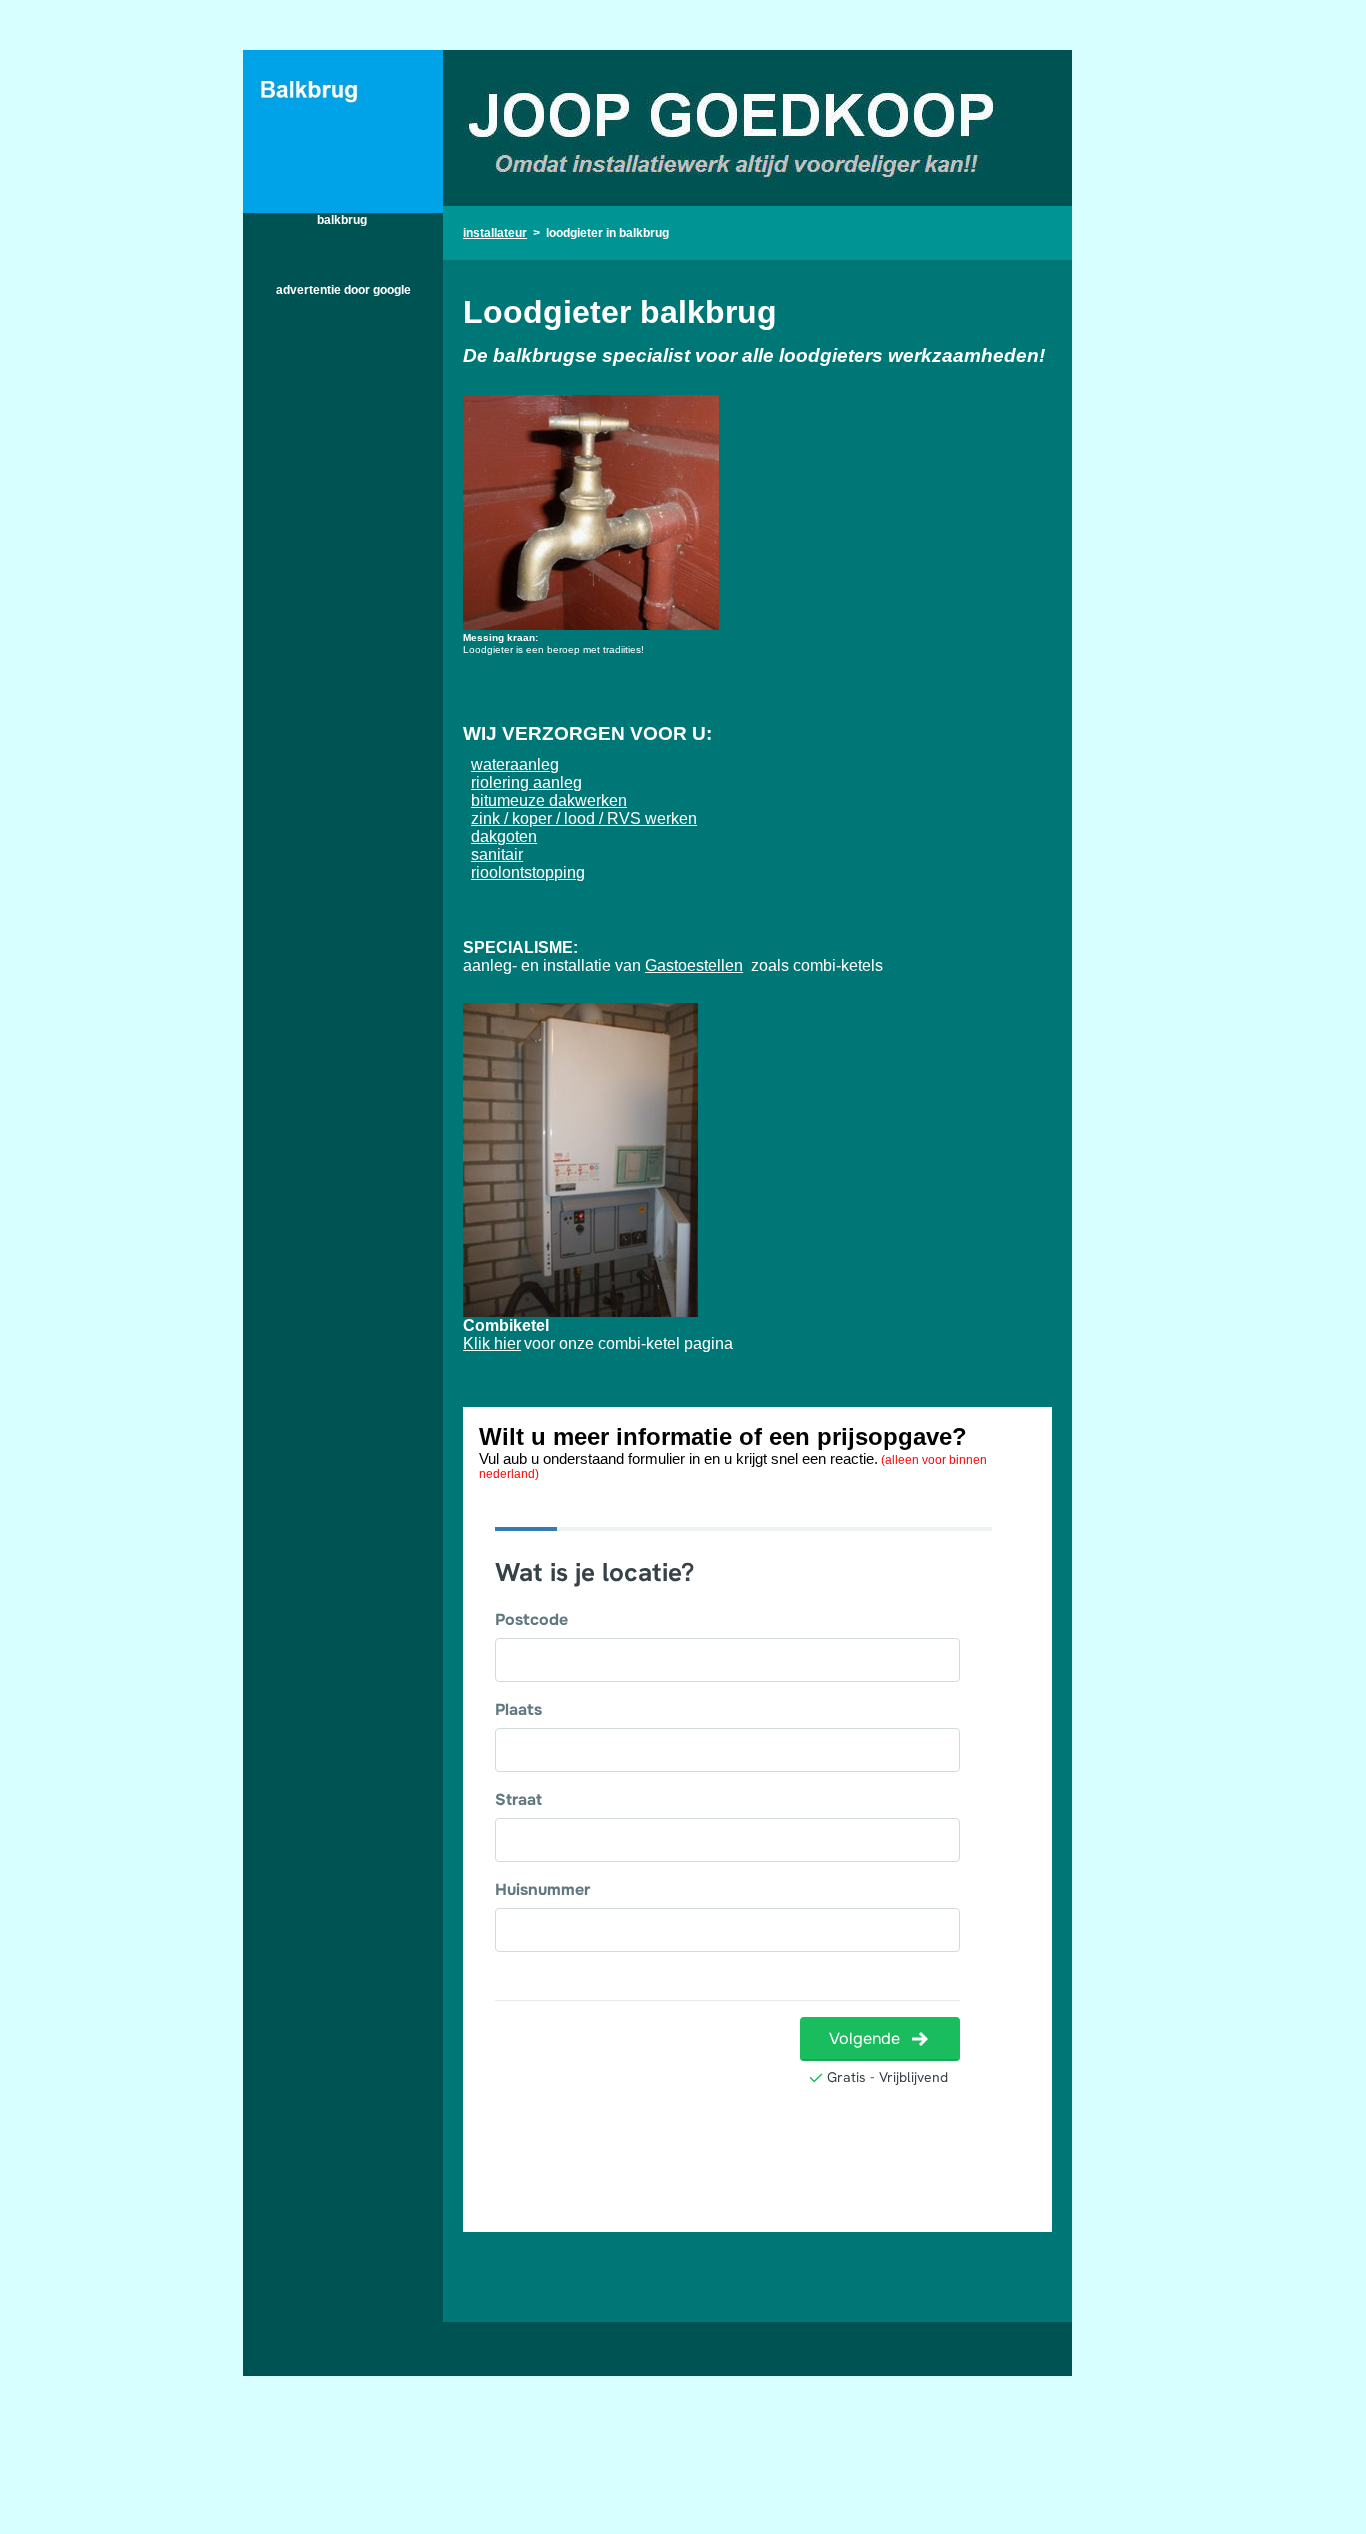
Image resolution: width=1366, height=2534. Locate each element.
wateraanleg (515, 764)
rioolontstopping (528, 872)
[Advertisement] (343, 611)
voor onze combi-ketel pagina (628, 1343)
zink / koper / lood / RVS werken (584, 818)
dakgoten (504, 836)
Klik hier (492, 1343)
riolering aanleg (526, 782)
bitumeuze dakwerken (549, 800)
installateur (495, 233)
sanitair (497, 854)
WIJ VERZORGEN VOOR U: (587, 733)
